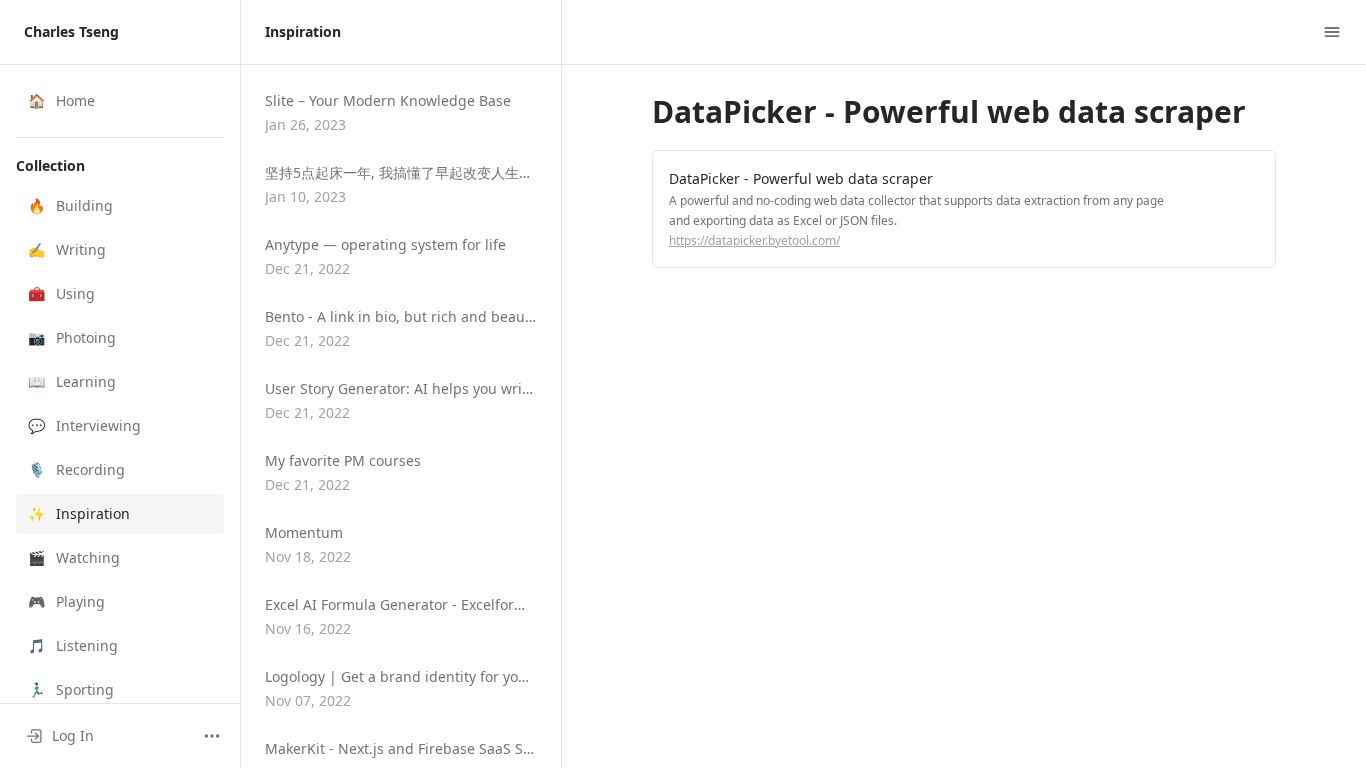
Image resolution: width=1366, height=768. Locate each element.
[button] (120, 206)
